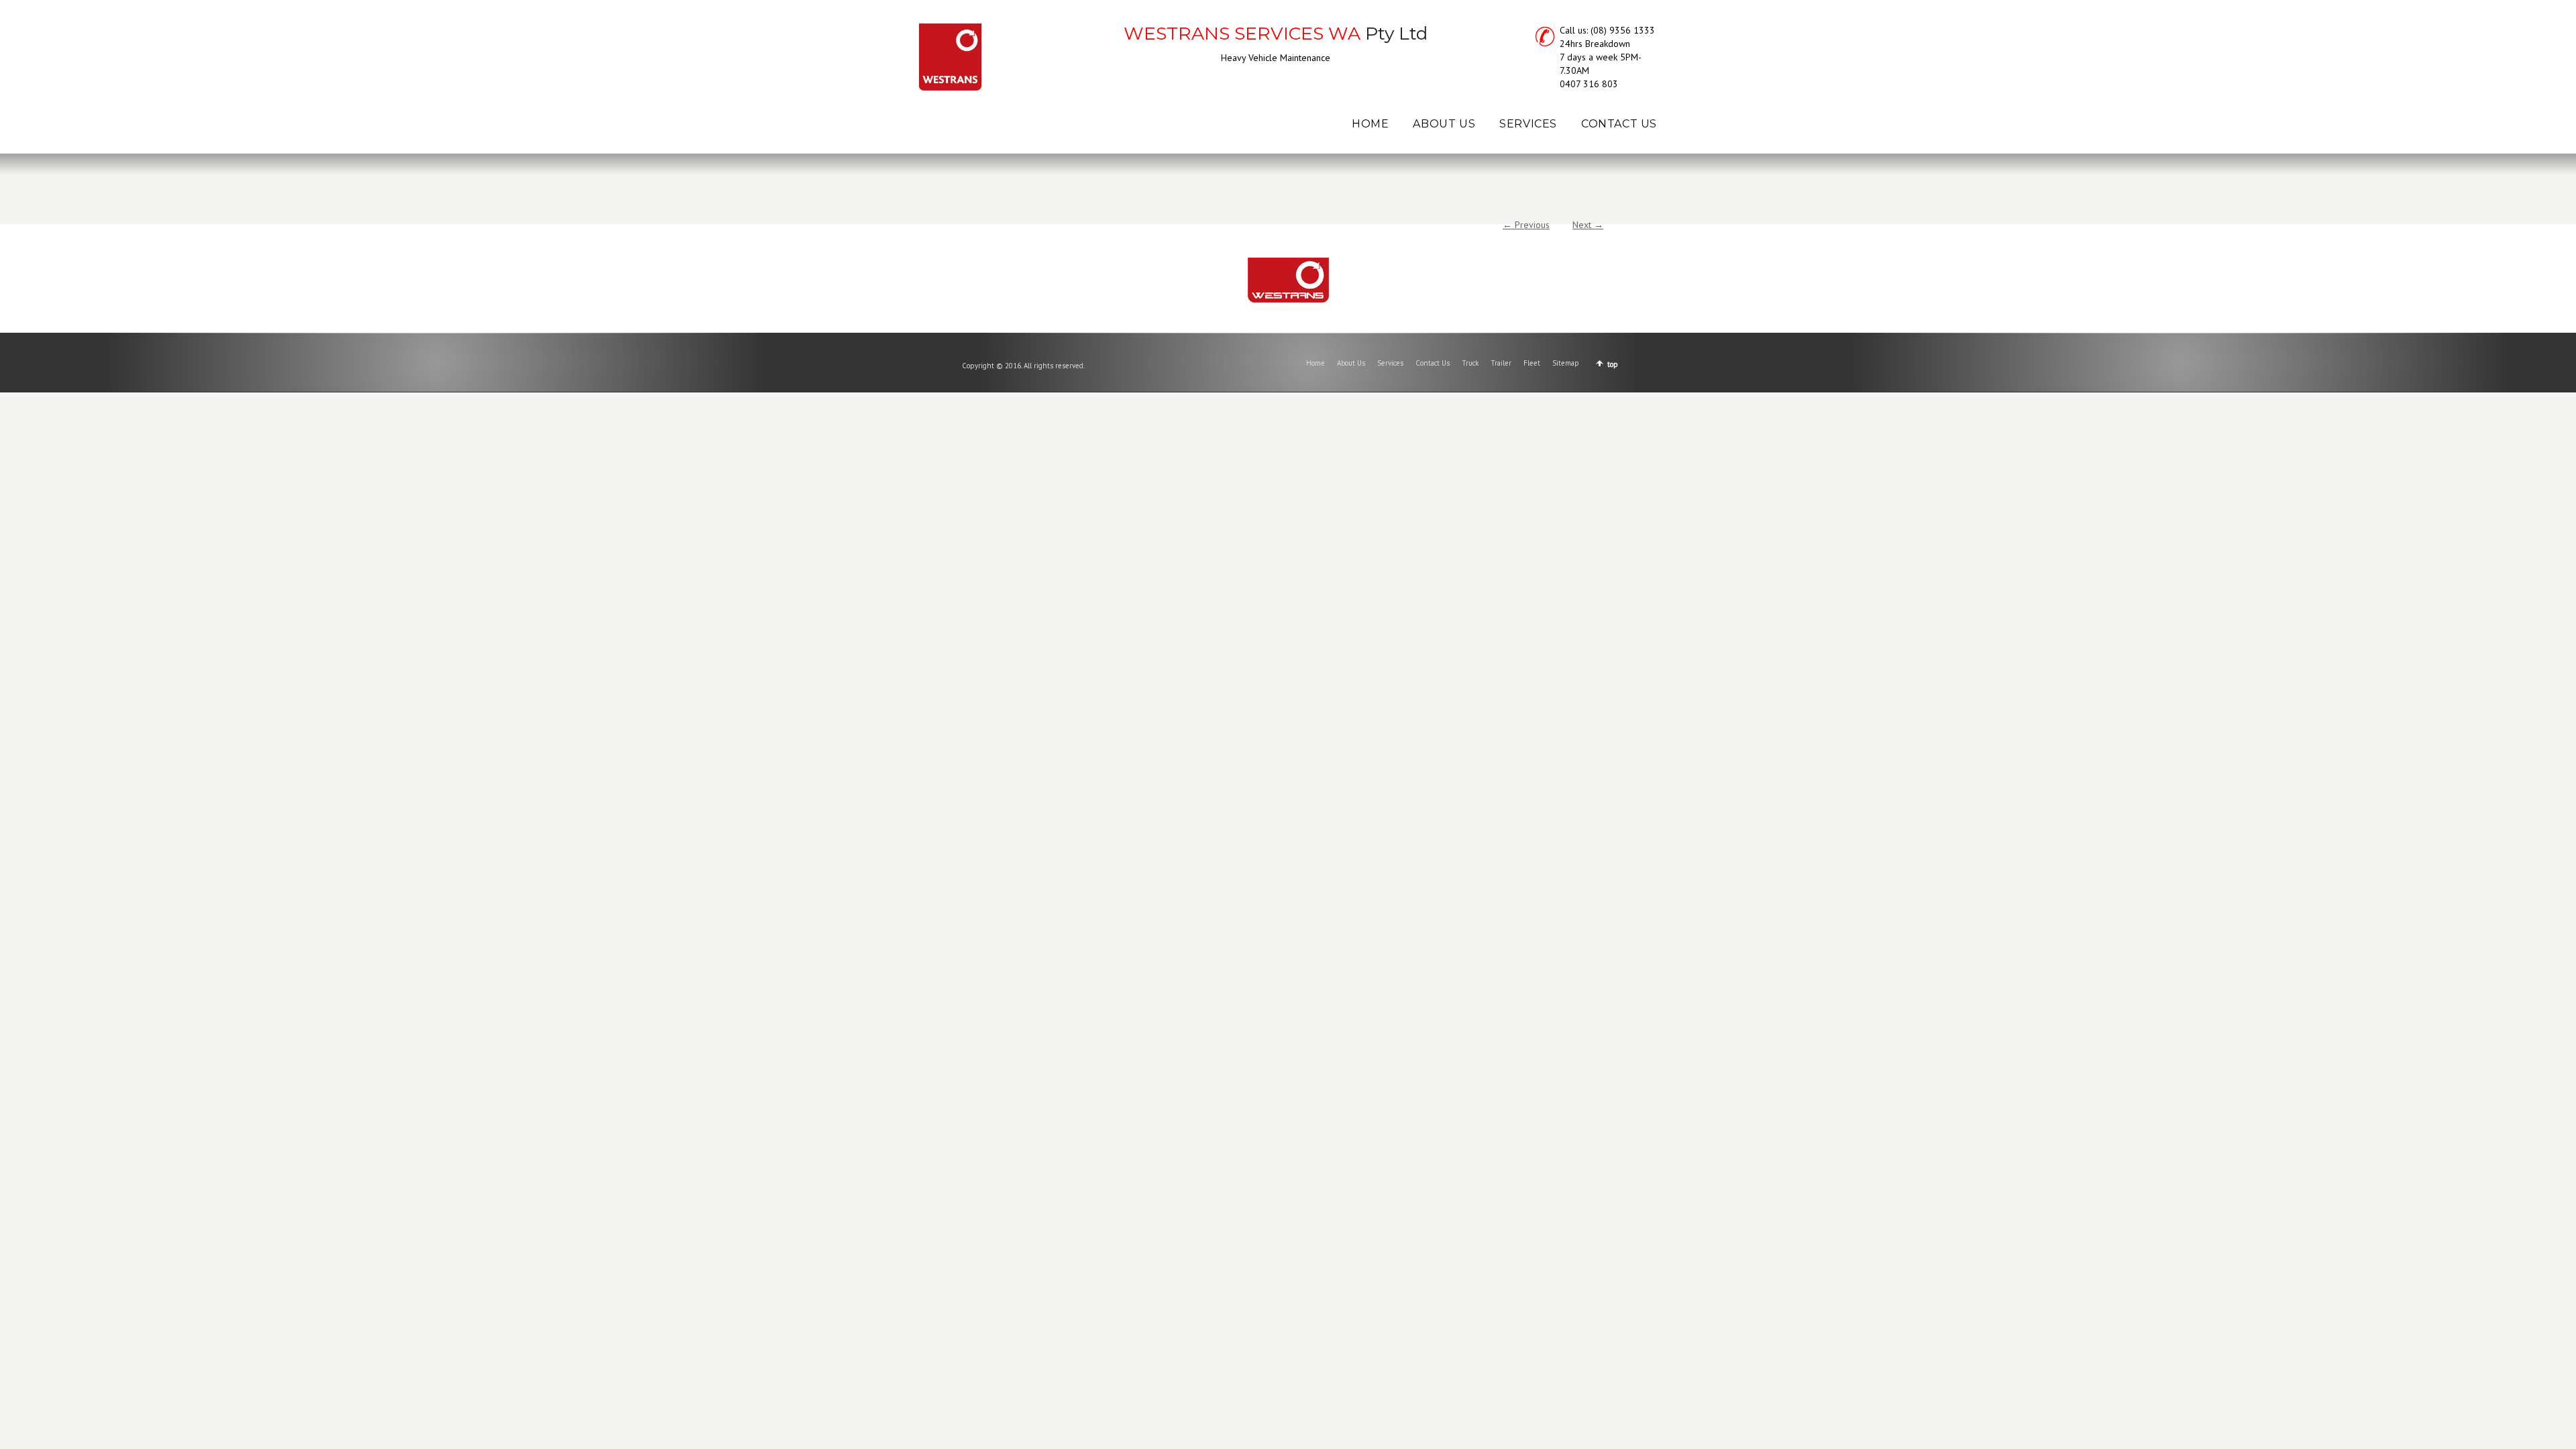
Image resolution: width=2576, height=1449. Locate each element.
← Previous (1526, 225)
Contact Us (1433, 363)
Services (1390, 363)
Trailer (1501, 363)
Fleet (1532, 363)
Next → (1588, 225)
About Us (1351, 363)
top (1613, 364)
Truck (1470, 363)
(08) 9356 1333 (1623, 30)
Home (1316, 363)
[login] (1288, 280)
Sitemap (1566, 363)
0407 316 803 (1589, 84)
